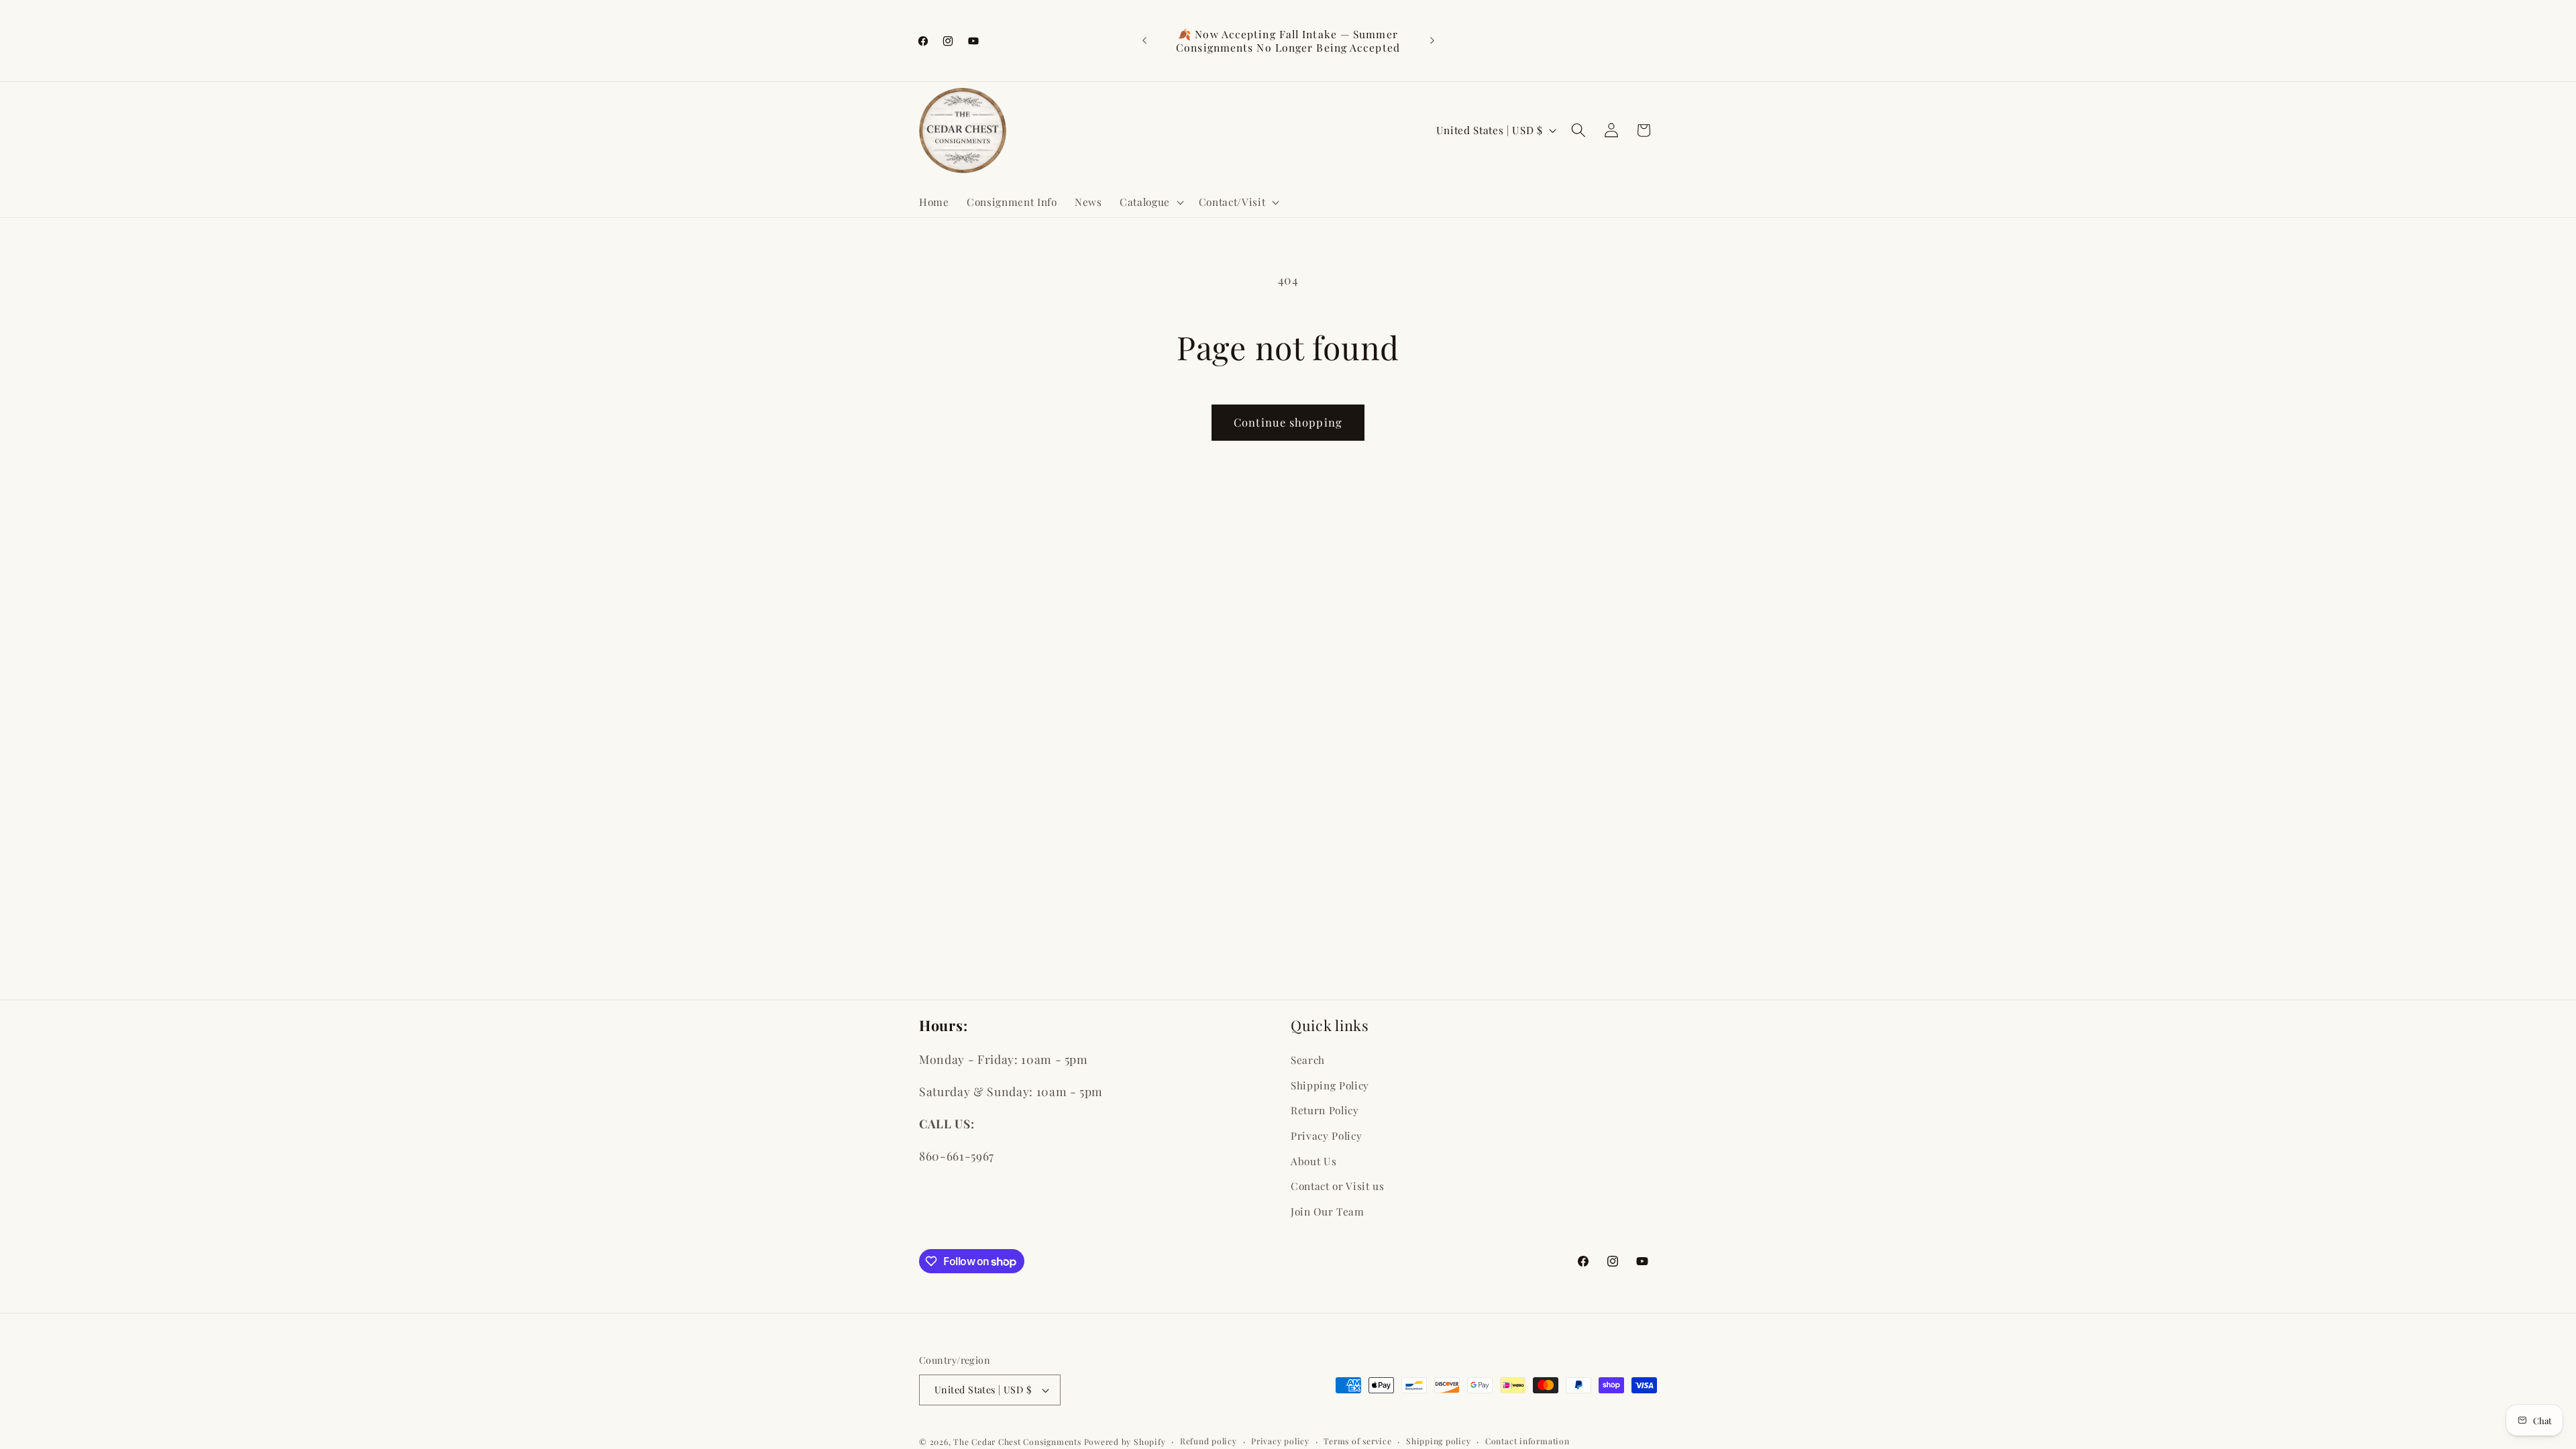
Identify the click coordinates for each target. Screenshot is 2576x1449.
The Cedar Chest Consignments (1017, 1442)
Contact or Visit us (1338, 1186)
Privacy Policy (1326, 1135)
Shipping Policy (1330, 1085)
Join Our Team (1328, 1211)
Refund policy (1209, 1441)
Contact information (1527, 1441)
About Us (1313, 1161)
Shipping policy (1439, 1441)
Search (1308, 1060)
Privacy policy (1280, 1441)
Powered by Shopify (1125, 1442)
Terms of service (1357, 1441)
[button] (1150, 202)
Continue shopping (1288, 422)
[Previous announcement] (1144, 41)
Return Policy (1325, 1110)
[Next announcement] (1432, 41)
